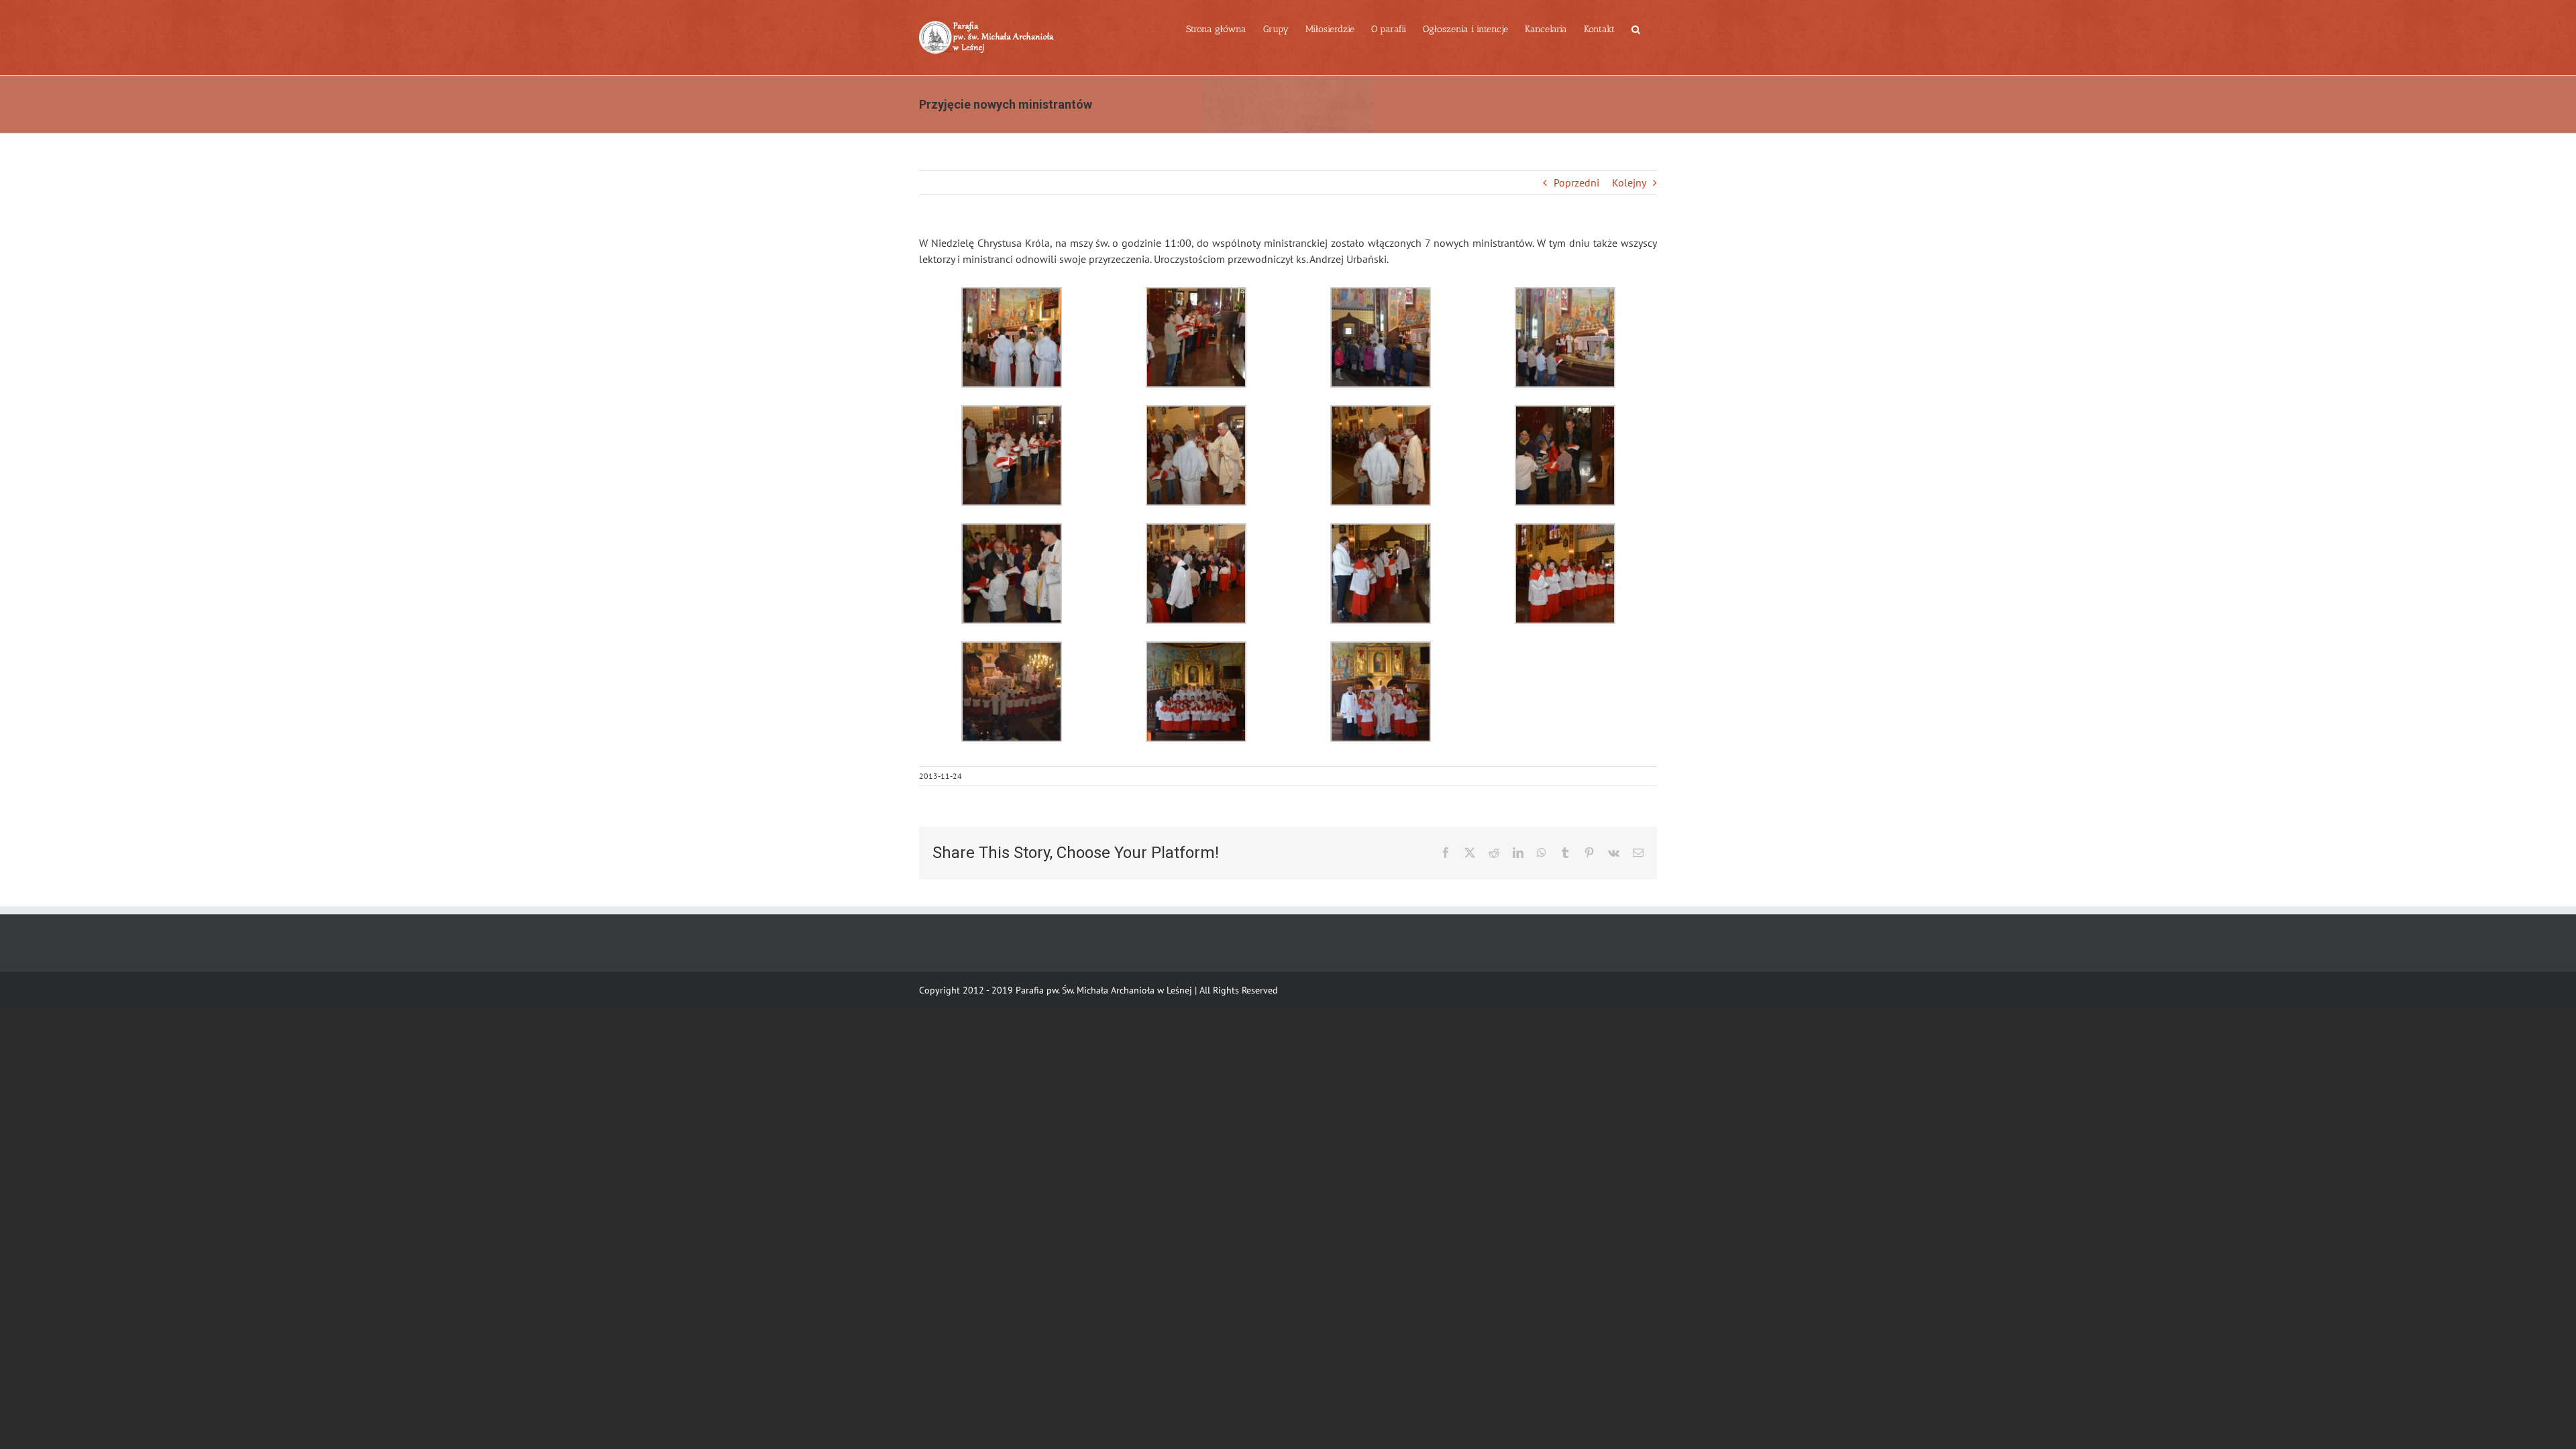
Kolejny (1629, 182)
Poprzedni (1576, 182)
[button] (1636, 28)
